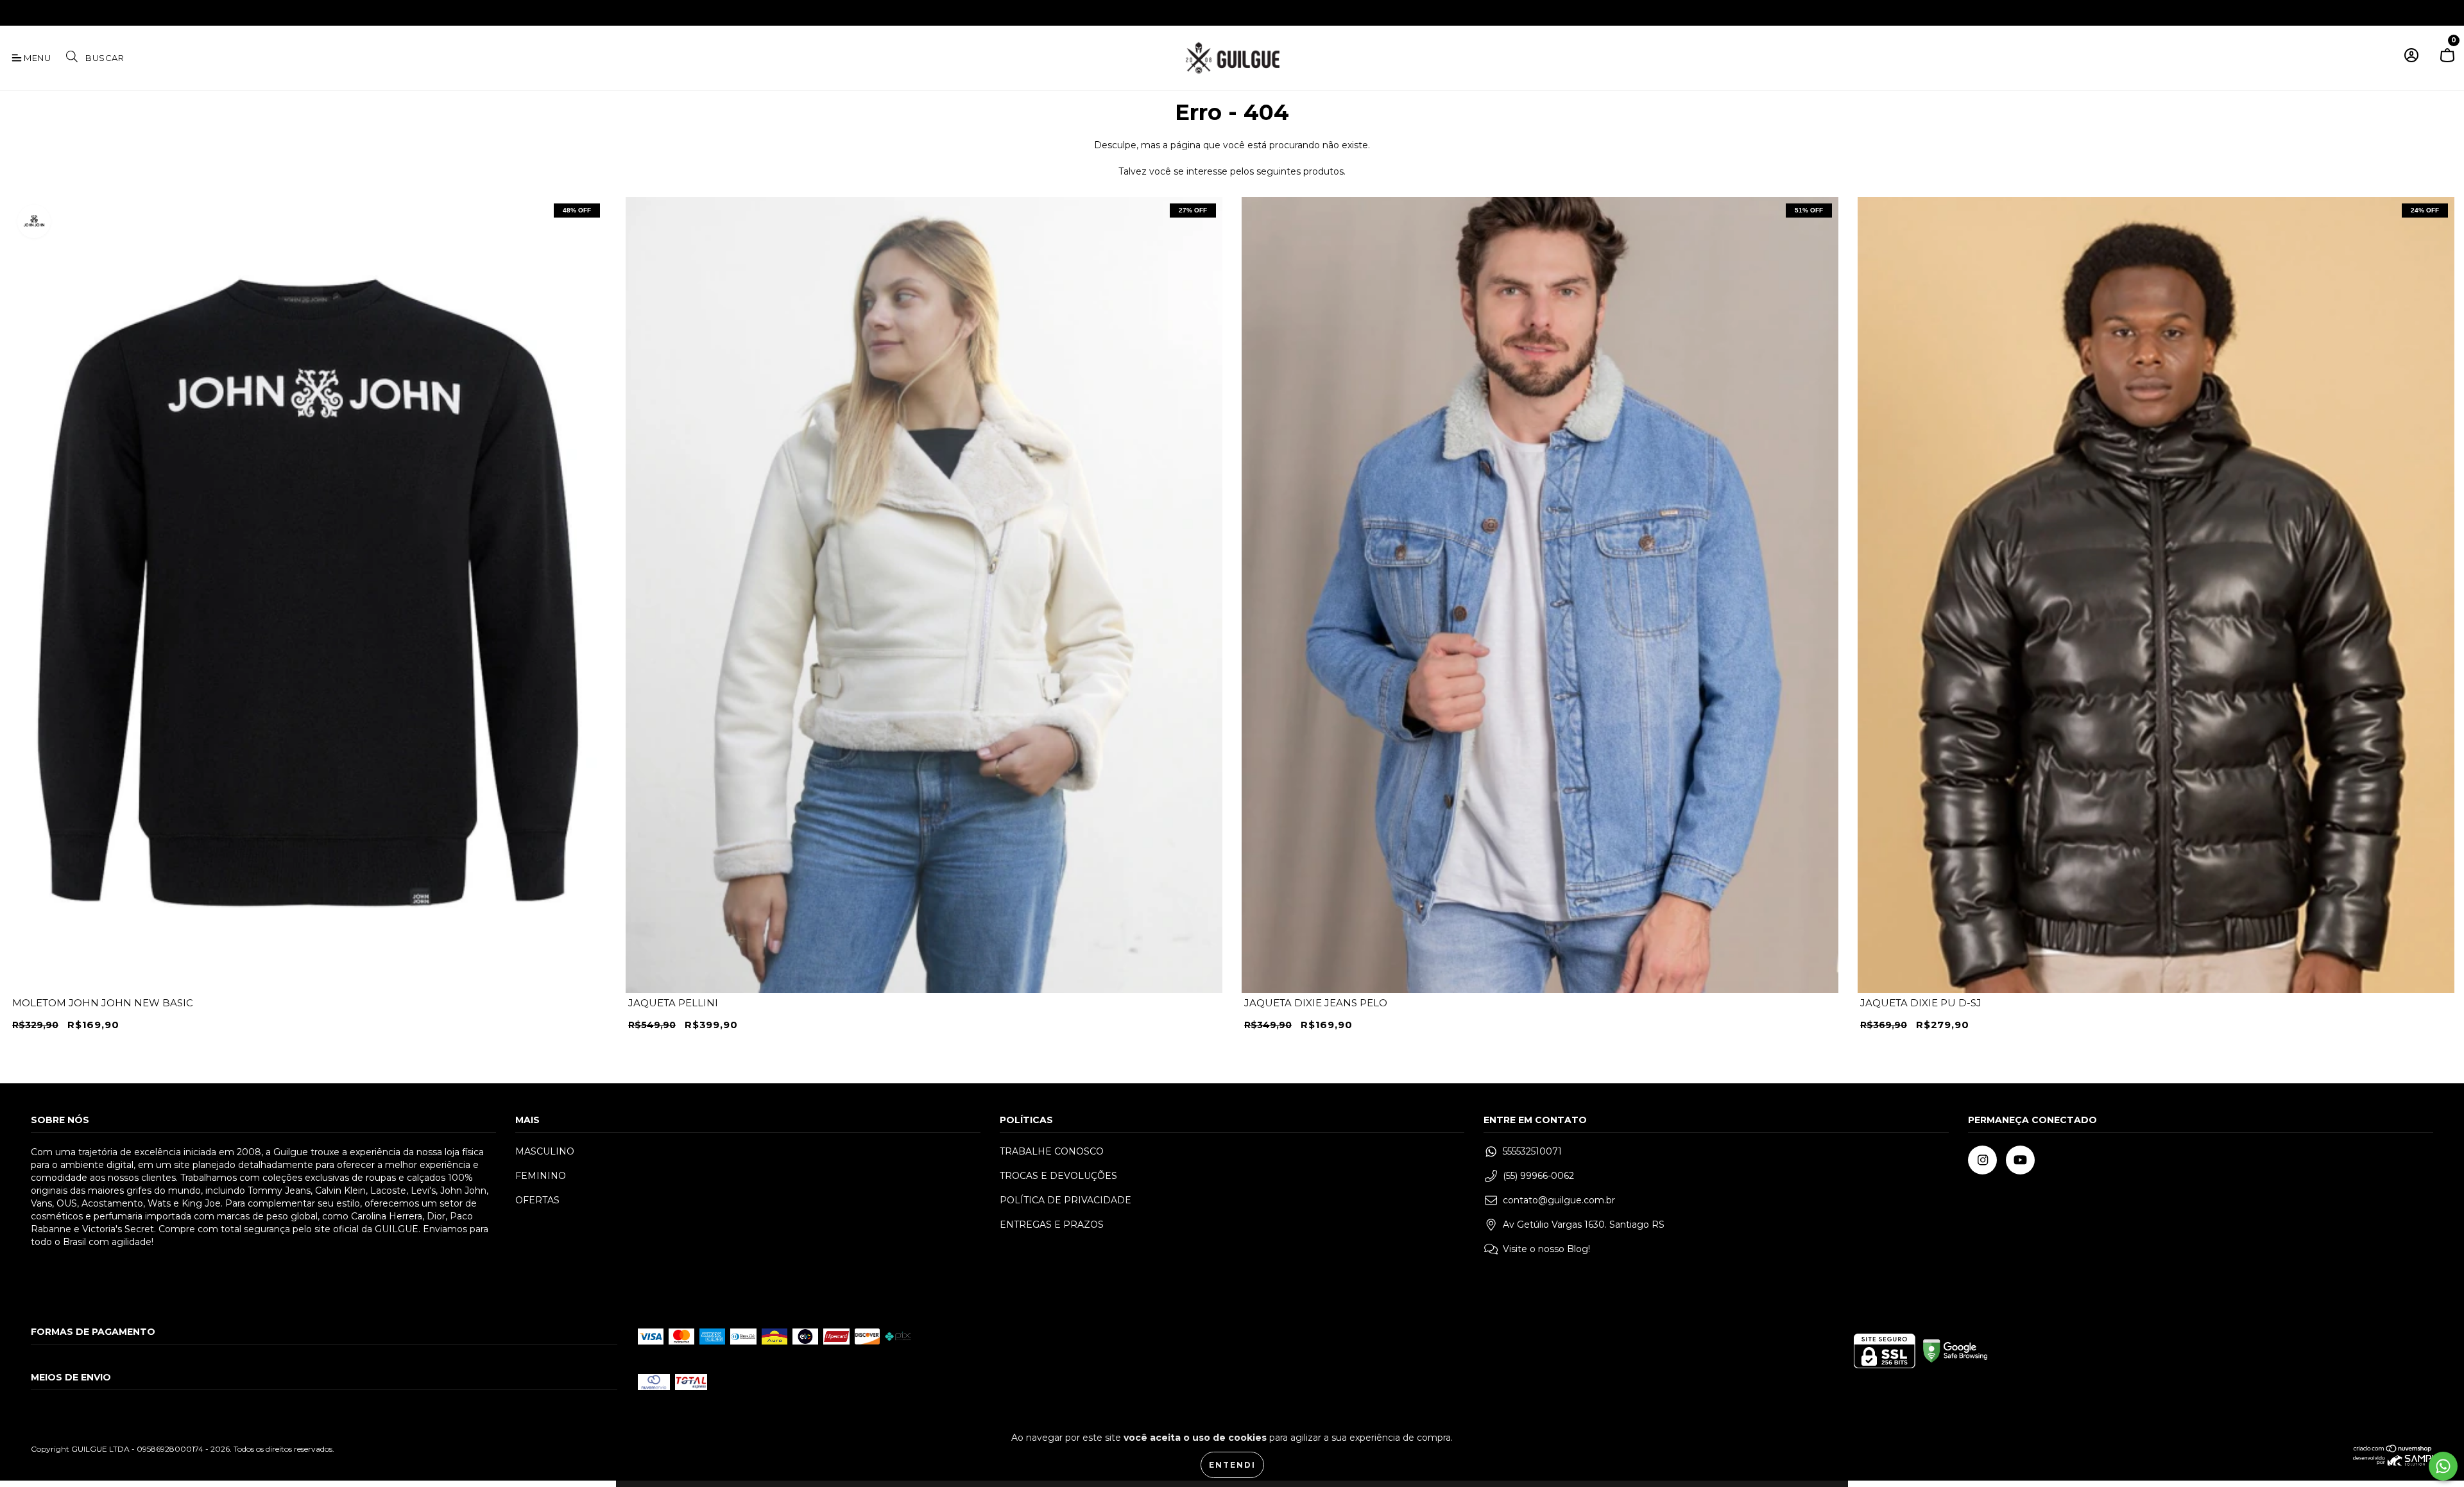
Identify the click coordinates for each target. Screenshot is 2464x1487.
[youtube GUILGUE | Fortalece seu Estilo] (37, 12)
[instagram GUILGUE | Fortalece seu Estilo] (19, 12)
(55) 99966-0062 (1538, 1176)
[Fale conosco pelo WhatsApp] (2443, 1466)
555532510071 (1532, 1151)
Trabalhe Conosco (1052, 1151)
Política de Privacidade (1065, 1200)
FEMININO (541, 1176)
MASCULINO (545, 1151)
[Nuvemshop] (2393, 1450)
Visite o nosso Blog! (1546, 1249)
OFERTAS (537, 1200)
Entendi (1232, 1465)
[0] (2447, 61)
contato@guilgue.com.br (1559, 1200)
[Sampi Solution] (2393, 1463)
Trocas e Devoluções (1058, 1176)
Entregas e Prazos (1052, 1225)
